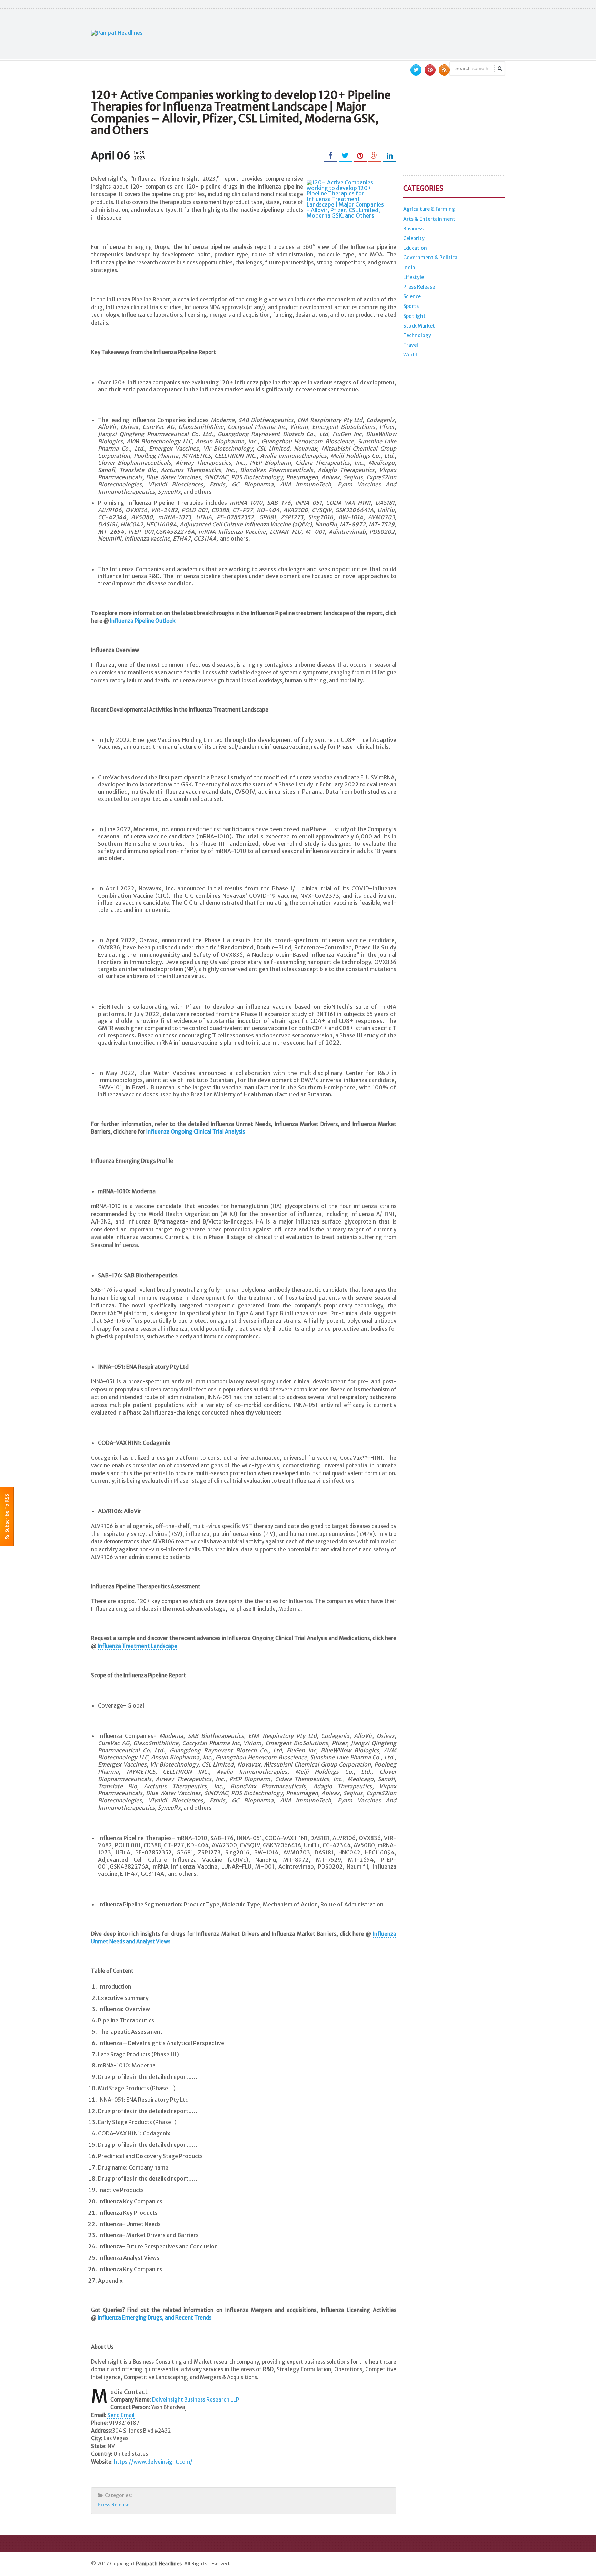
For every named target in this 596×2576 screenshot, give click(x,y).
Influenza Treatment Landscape (137, 1646)
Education (415, 248)
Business (413, 229)
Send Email (121, 2415)
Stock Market (419, 326)
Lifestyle (414, 277)
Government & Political (431, 258)
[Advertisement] (379, 33)
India (409, 268)
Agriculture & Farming (429, 209)
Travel (411, 345)
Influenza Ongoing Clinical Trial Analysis (196, 1132)
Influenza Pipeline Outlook (143, 621)
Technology (417, 335)
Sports (411, 306)
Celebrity (414, 238)
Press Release (113, 2505)
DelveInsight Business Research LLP (196, 2400)
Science (412, 296)
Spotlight (414, 316)
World (410, 355)
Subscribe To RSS (7, 1514)
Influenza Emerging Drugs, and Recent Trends (155, 2318)
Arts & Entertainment (429, 219)
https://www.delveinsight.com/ (153, 2462)
